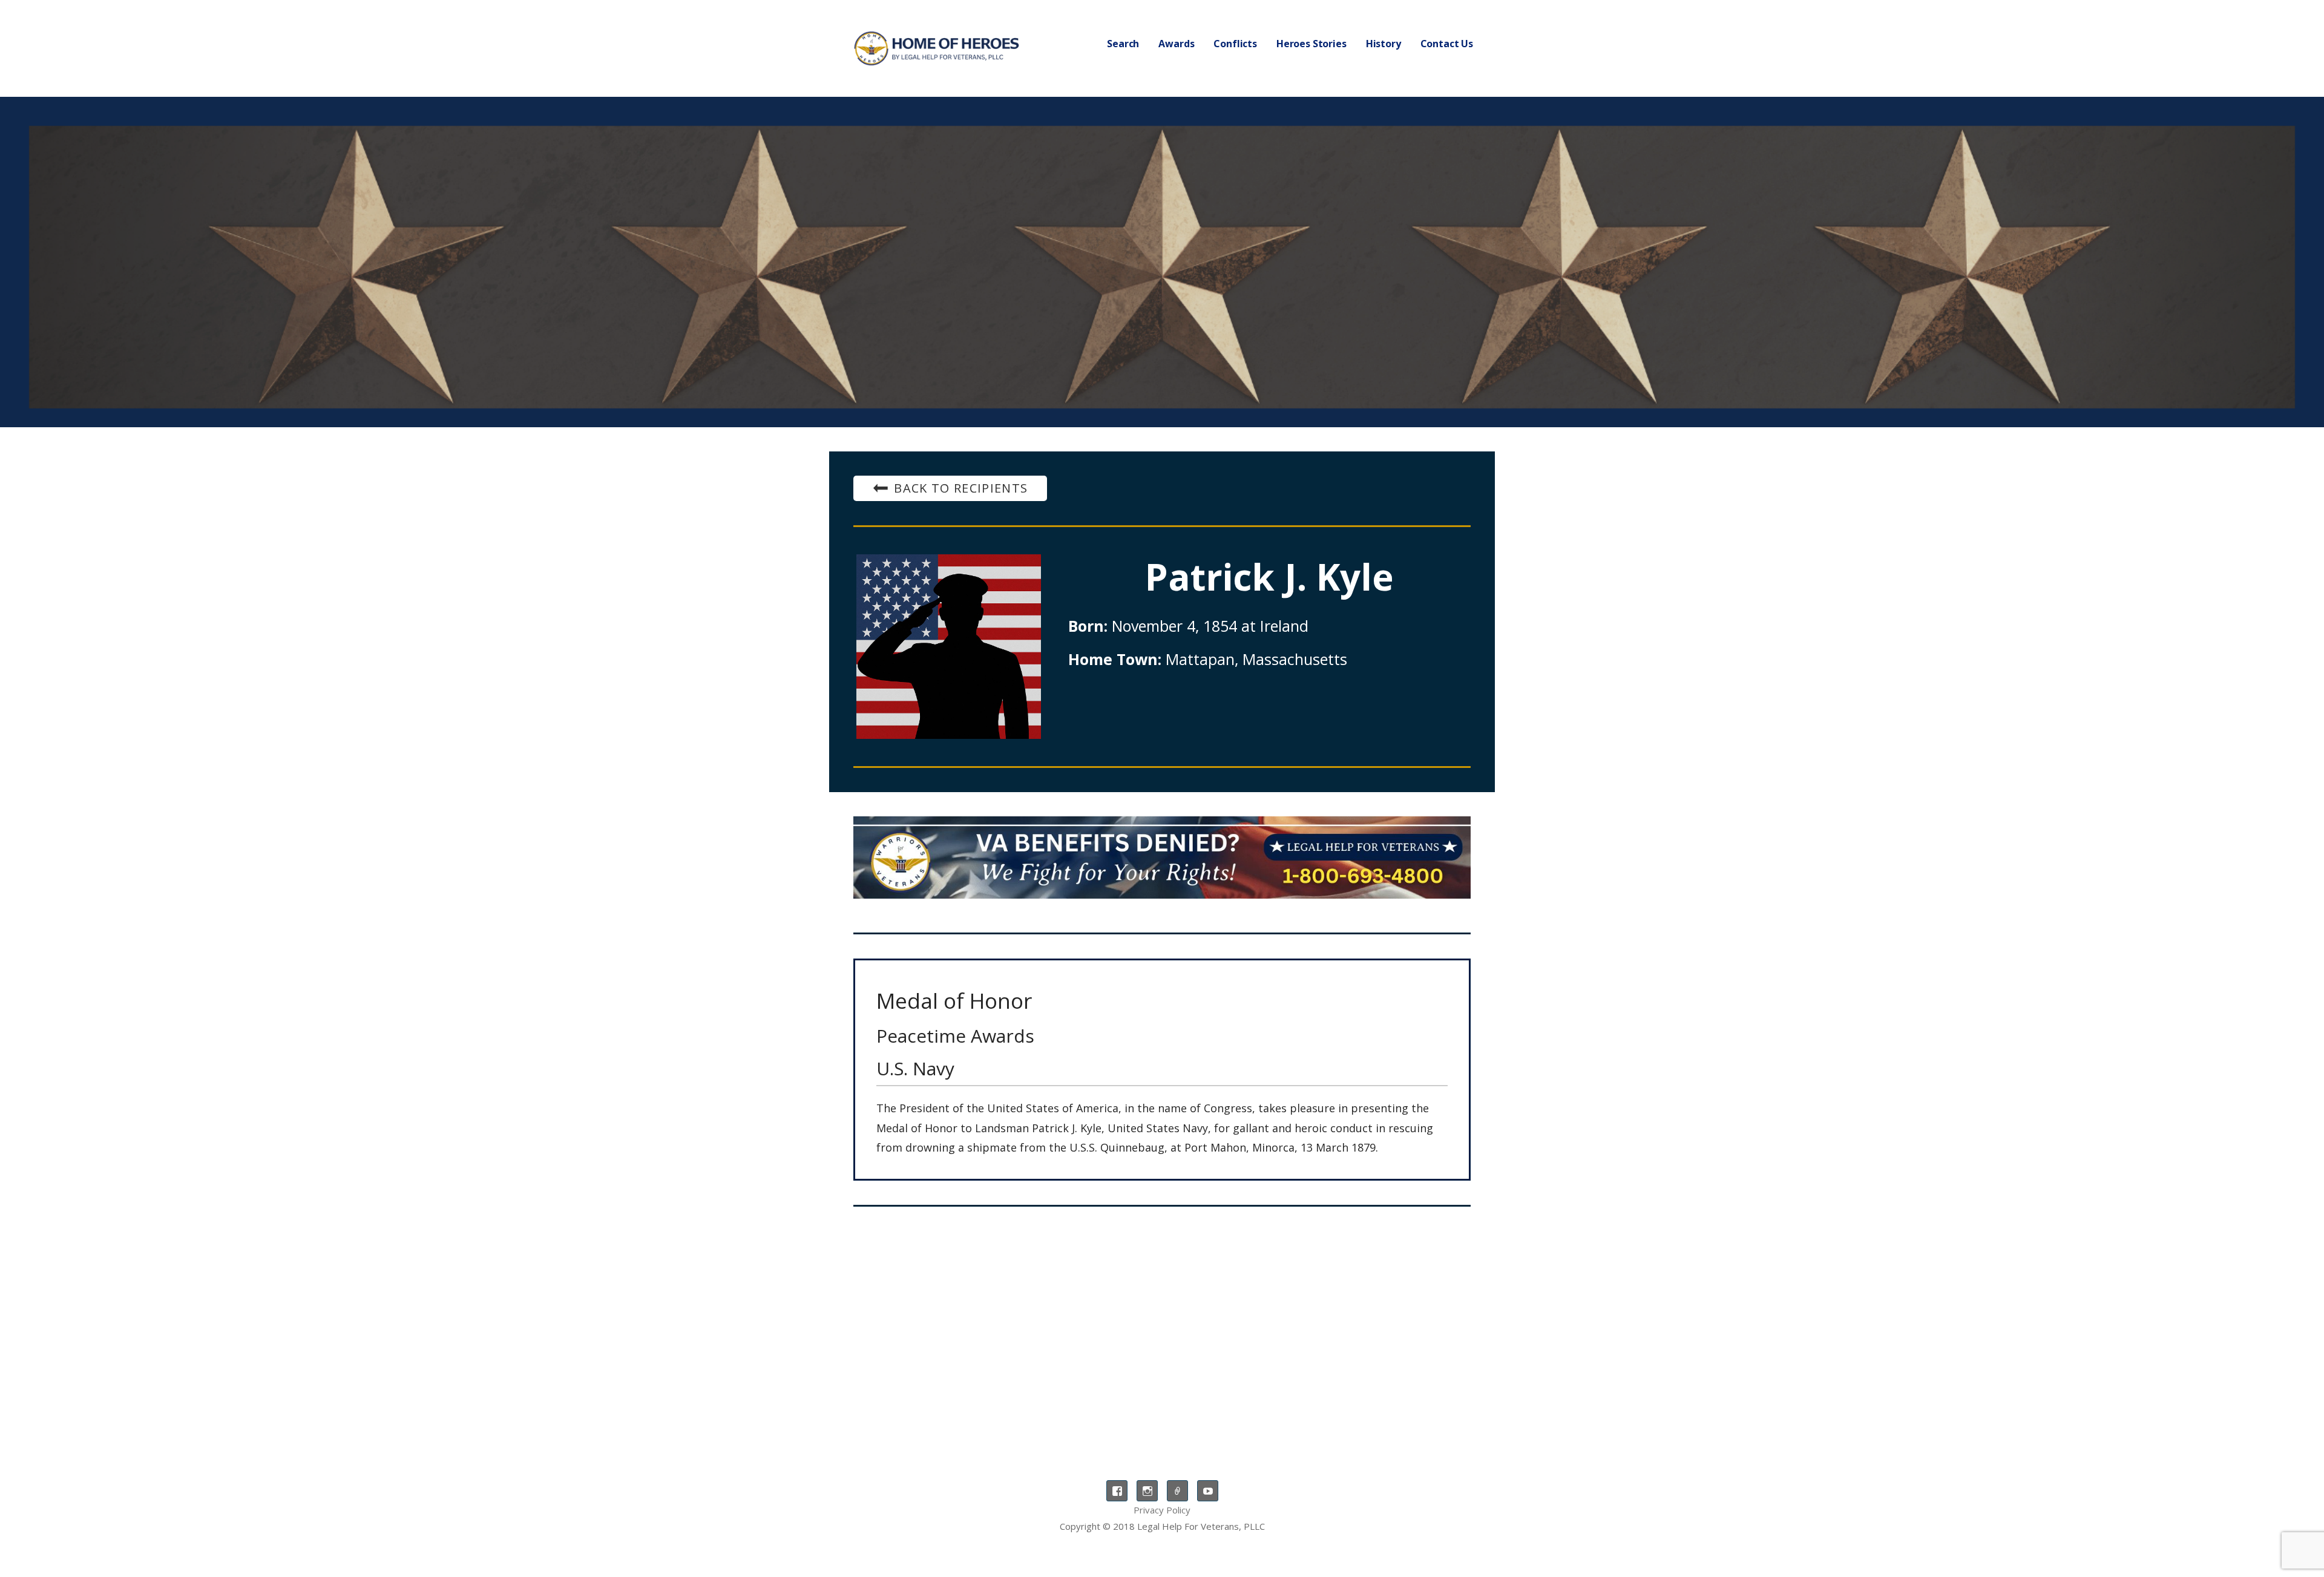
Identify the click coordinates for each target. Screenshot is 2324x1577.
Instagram (1147, 1491)
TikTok (1177, 1491)
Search (1123, 44)
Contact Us (1447, 44)
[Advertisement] (1162, 1316)
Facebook (1117, 1491)
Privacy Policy (1162, 1510)
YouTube (1208, 1491)
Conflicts (1235, 44)
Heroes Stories (1311, 44)
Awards (1176, 44)
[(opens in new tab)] (1162, 857)
